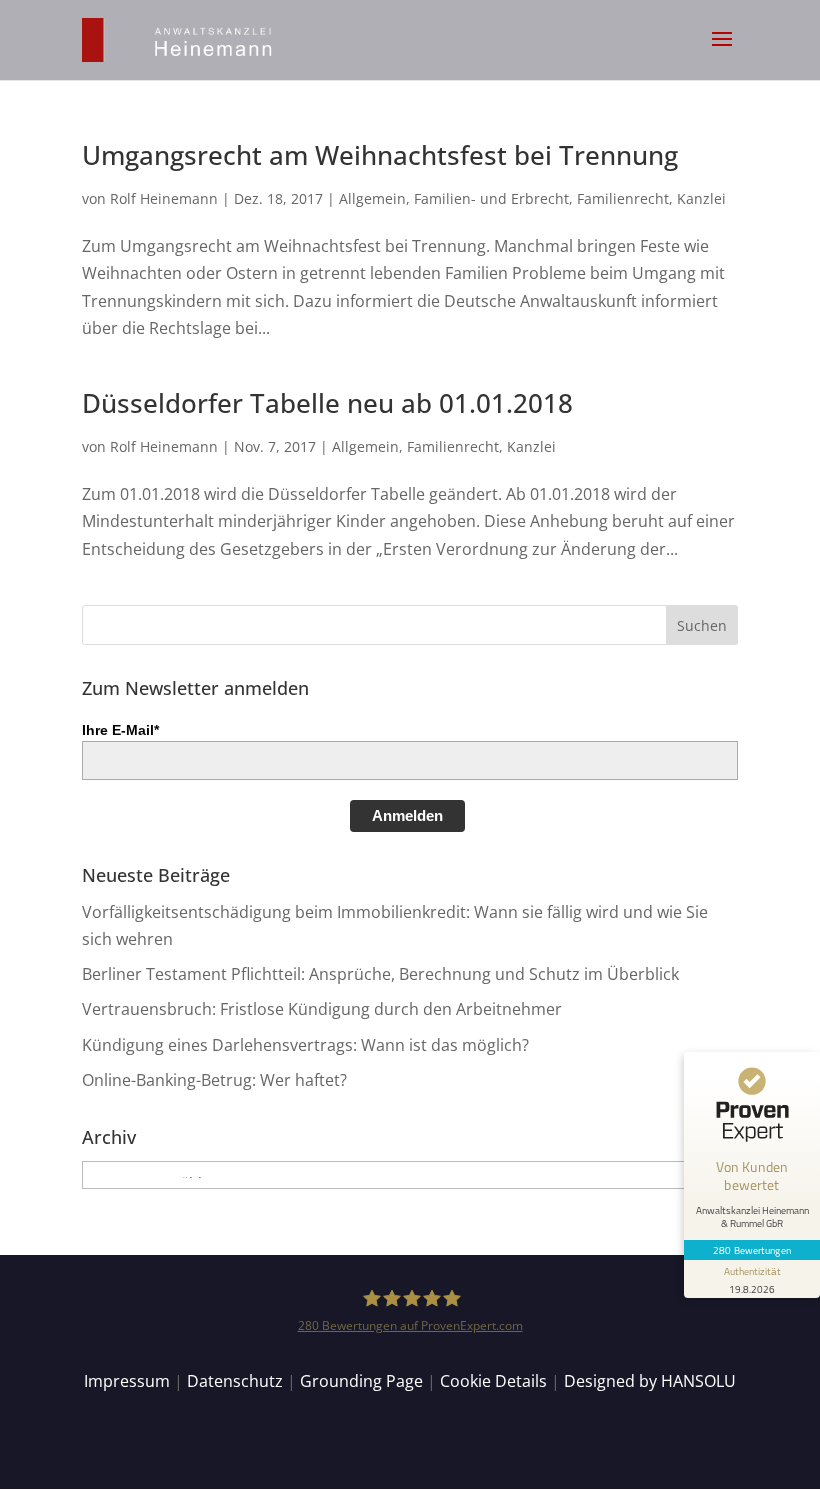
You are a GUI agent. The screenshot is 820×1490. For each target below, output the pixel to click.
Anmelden (407, 815)
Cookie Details (493, 1381)
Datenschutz (235, 1381)
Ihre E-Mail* (120, 730)
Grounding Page (361, 1381)
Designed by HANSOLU (650, 1381)
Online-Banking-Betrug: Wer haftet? (214, 1080)
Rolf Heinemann (164, 198)
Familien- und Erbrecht (491, 198)
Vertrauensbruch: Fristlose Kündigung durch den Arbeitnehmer (322, 1009)
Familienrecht (623, 198)
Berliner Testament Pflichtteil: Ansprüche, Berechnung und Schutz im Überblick (380, 974)
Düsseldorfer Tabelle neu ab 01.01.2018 (327, 403)
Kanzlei (701, 198)
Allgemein (372, 198)
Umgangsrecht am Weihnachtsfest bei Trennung (380, 155)
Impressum (127, 1381)
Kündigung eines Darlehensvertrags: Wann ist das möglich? (305, 1045)
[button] (722, 52)
